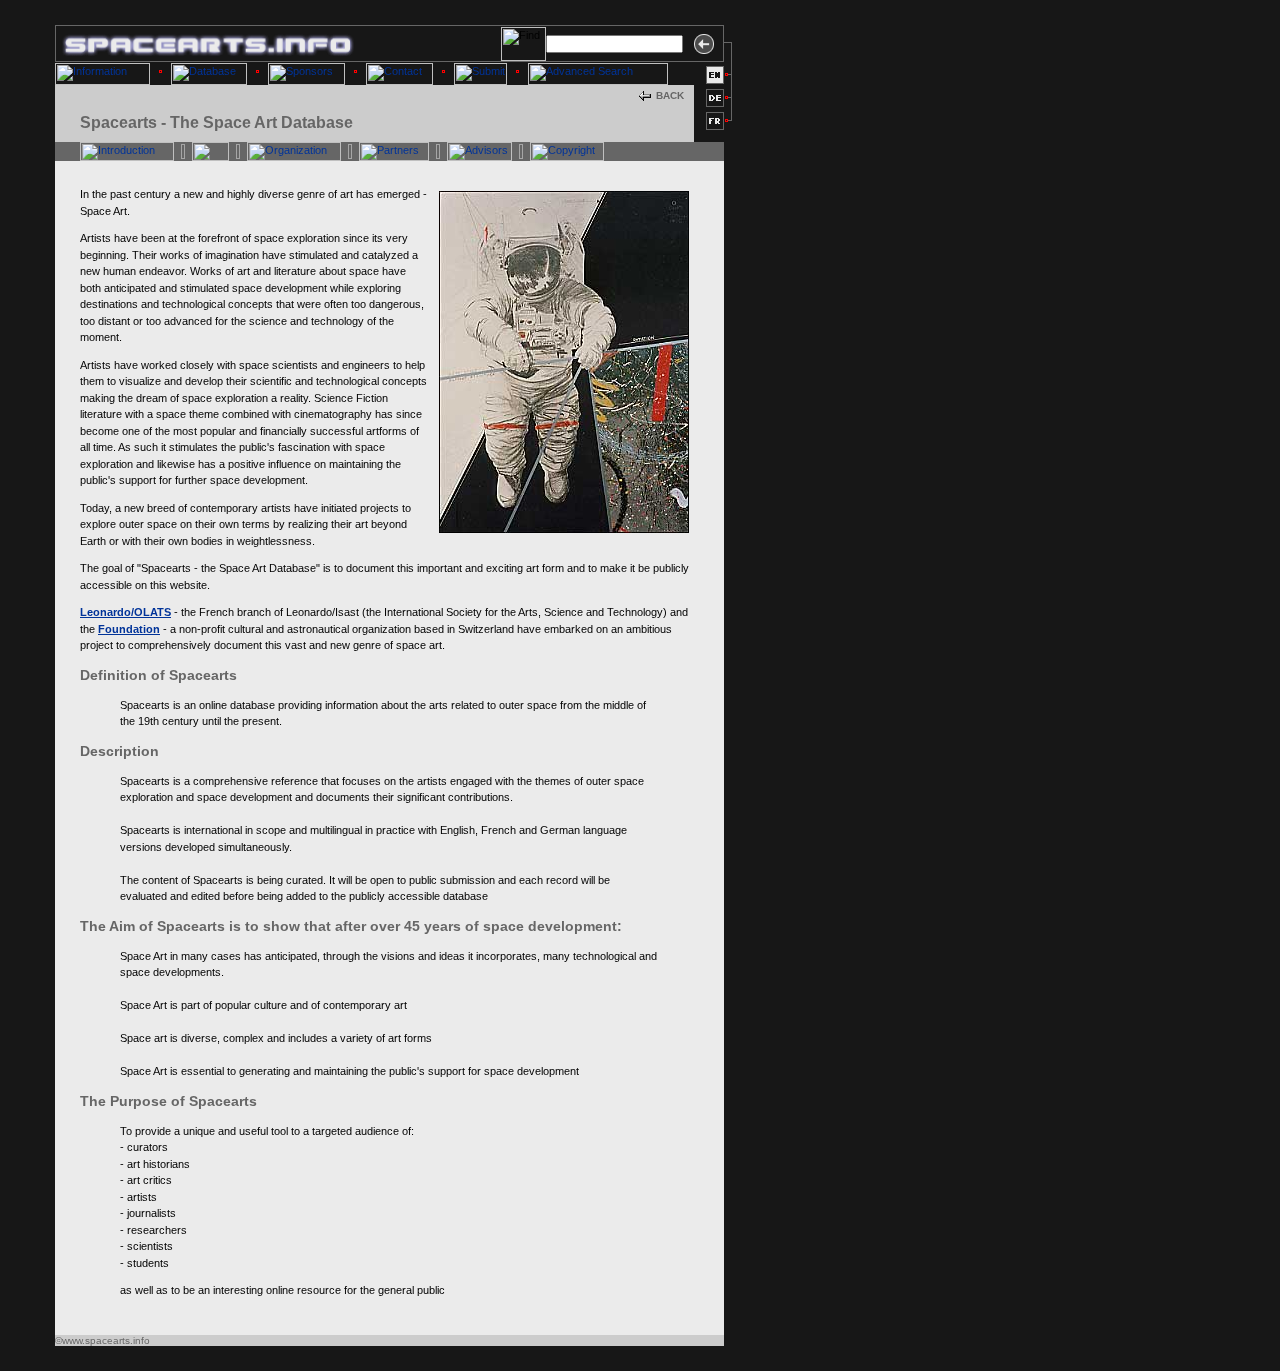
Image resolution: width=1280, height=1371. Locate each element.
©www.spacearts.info (102, 1340)
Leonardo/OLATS (125, 612)
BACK (670, 95)
